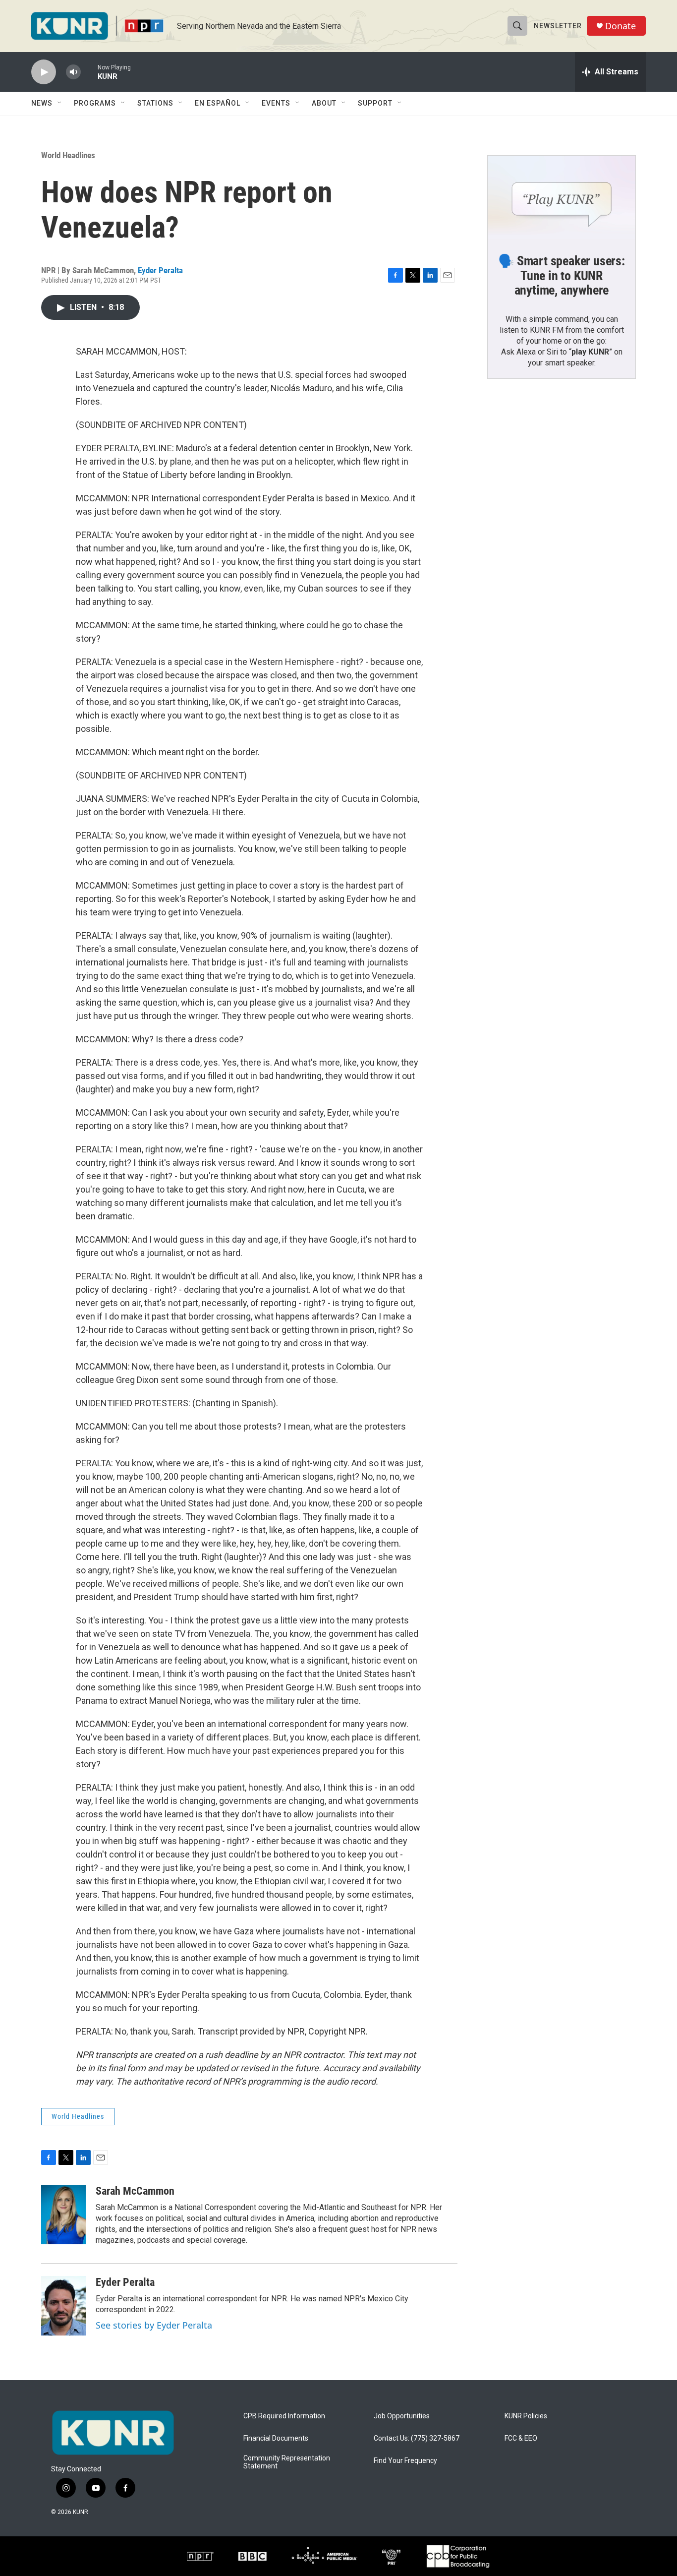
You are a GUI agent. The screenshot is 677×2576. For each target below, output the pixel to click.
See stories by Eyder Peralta (154, 2325)
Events (276, 103)
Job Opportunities (402, 2416)
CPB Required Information (284, 2416)
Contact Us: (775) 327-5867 (417, 2438)
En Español (218, 103)
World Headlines (68, 155)
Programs (95, 103)
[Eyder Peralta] (63, 2306)
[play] (44, 72)
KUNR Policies (526, 2416)
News (42, 103)
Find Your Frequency (405, 2461)
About (324, 103)
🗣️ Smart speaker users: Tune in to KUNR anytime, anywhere (562, 276)
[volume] (73, 72)
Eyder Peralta (160, 270)
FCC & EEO (521, 2438)
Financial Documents (276, 2438)
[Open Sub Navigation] (60, 103)
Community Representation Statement (287, 2462)
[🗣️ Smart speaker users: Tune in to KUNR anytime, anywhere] (562, 197)
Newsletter (558, 26)
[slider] (89, 72)
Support (375, 103)
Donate (621, 26)
